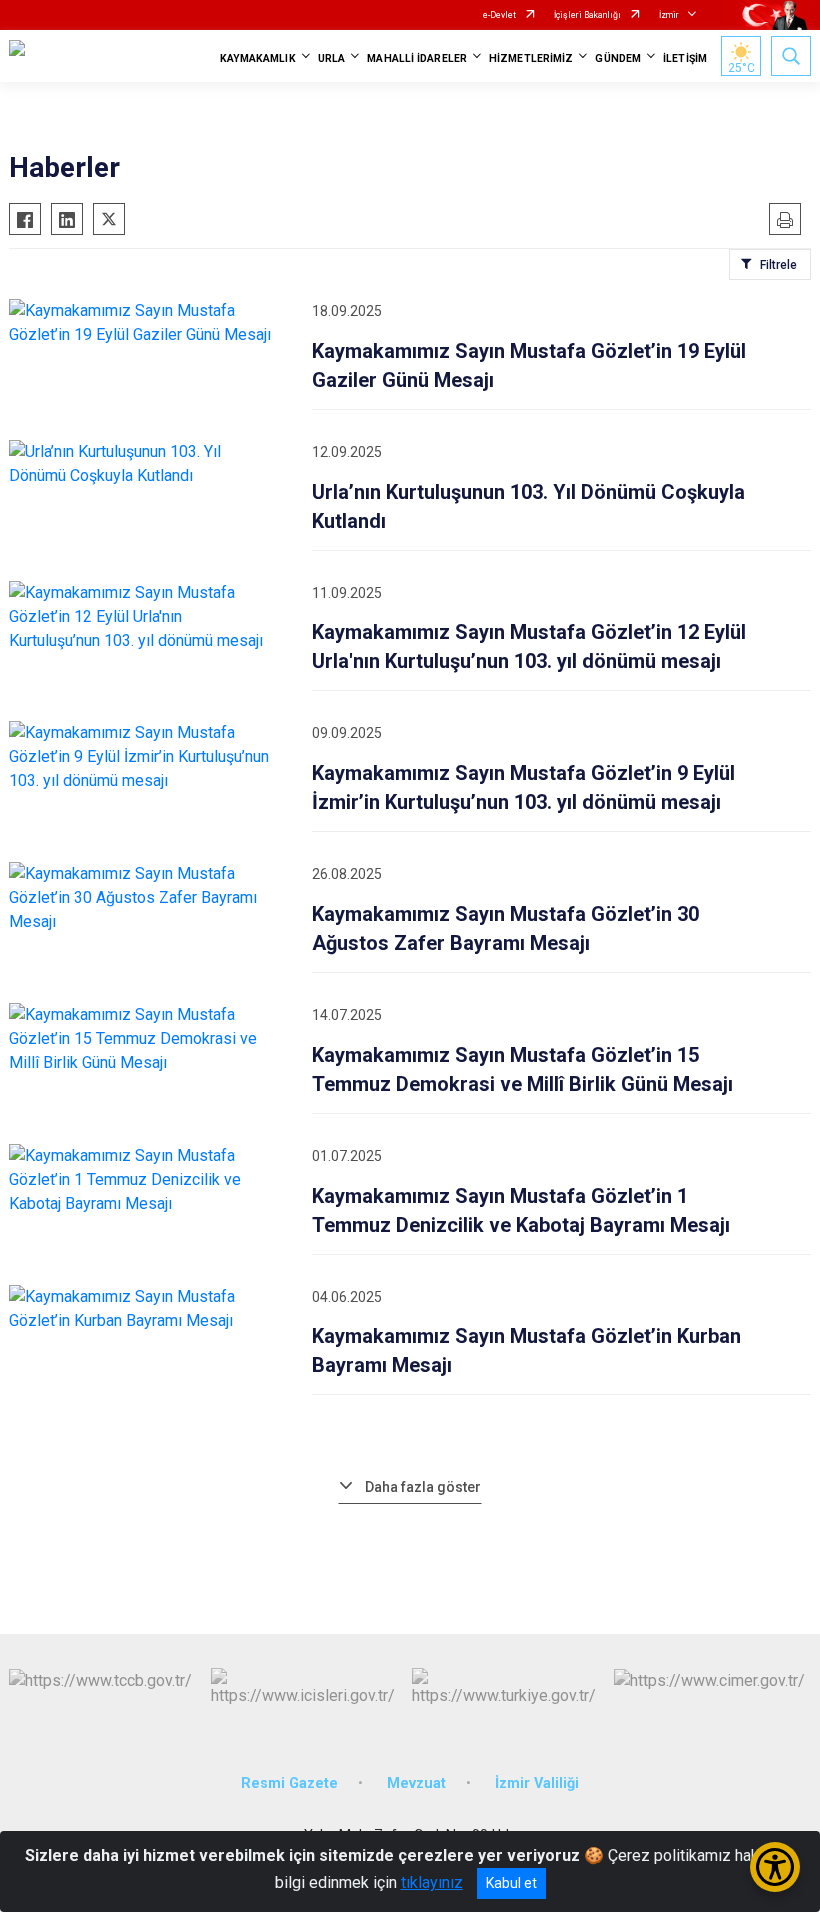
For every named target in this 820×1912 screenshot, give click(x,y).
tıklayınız (432, 1882)
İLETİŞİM (685, 58)
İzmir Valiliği (537, 1783)
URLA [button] (331, 58)
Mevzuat (416, 1783)
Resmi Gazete (289, 1783)
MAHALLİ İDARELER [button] (417, 58)
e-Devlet (499, 15)
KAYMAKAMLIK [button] (258, 58)
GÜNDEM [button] (618, 58)
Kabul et (511, 1883)
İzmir (669, 15)
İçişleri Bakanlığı (587, 15)
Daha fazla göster (423, 1487)
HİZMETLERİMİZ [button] (531, 58)
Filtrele (778, 265)
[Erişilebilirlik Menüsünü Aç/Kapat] (775, 1867)
